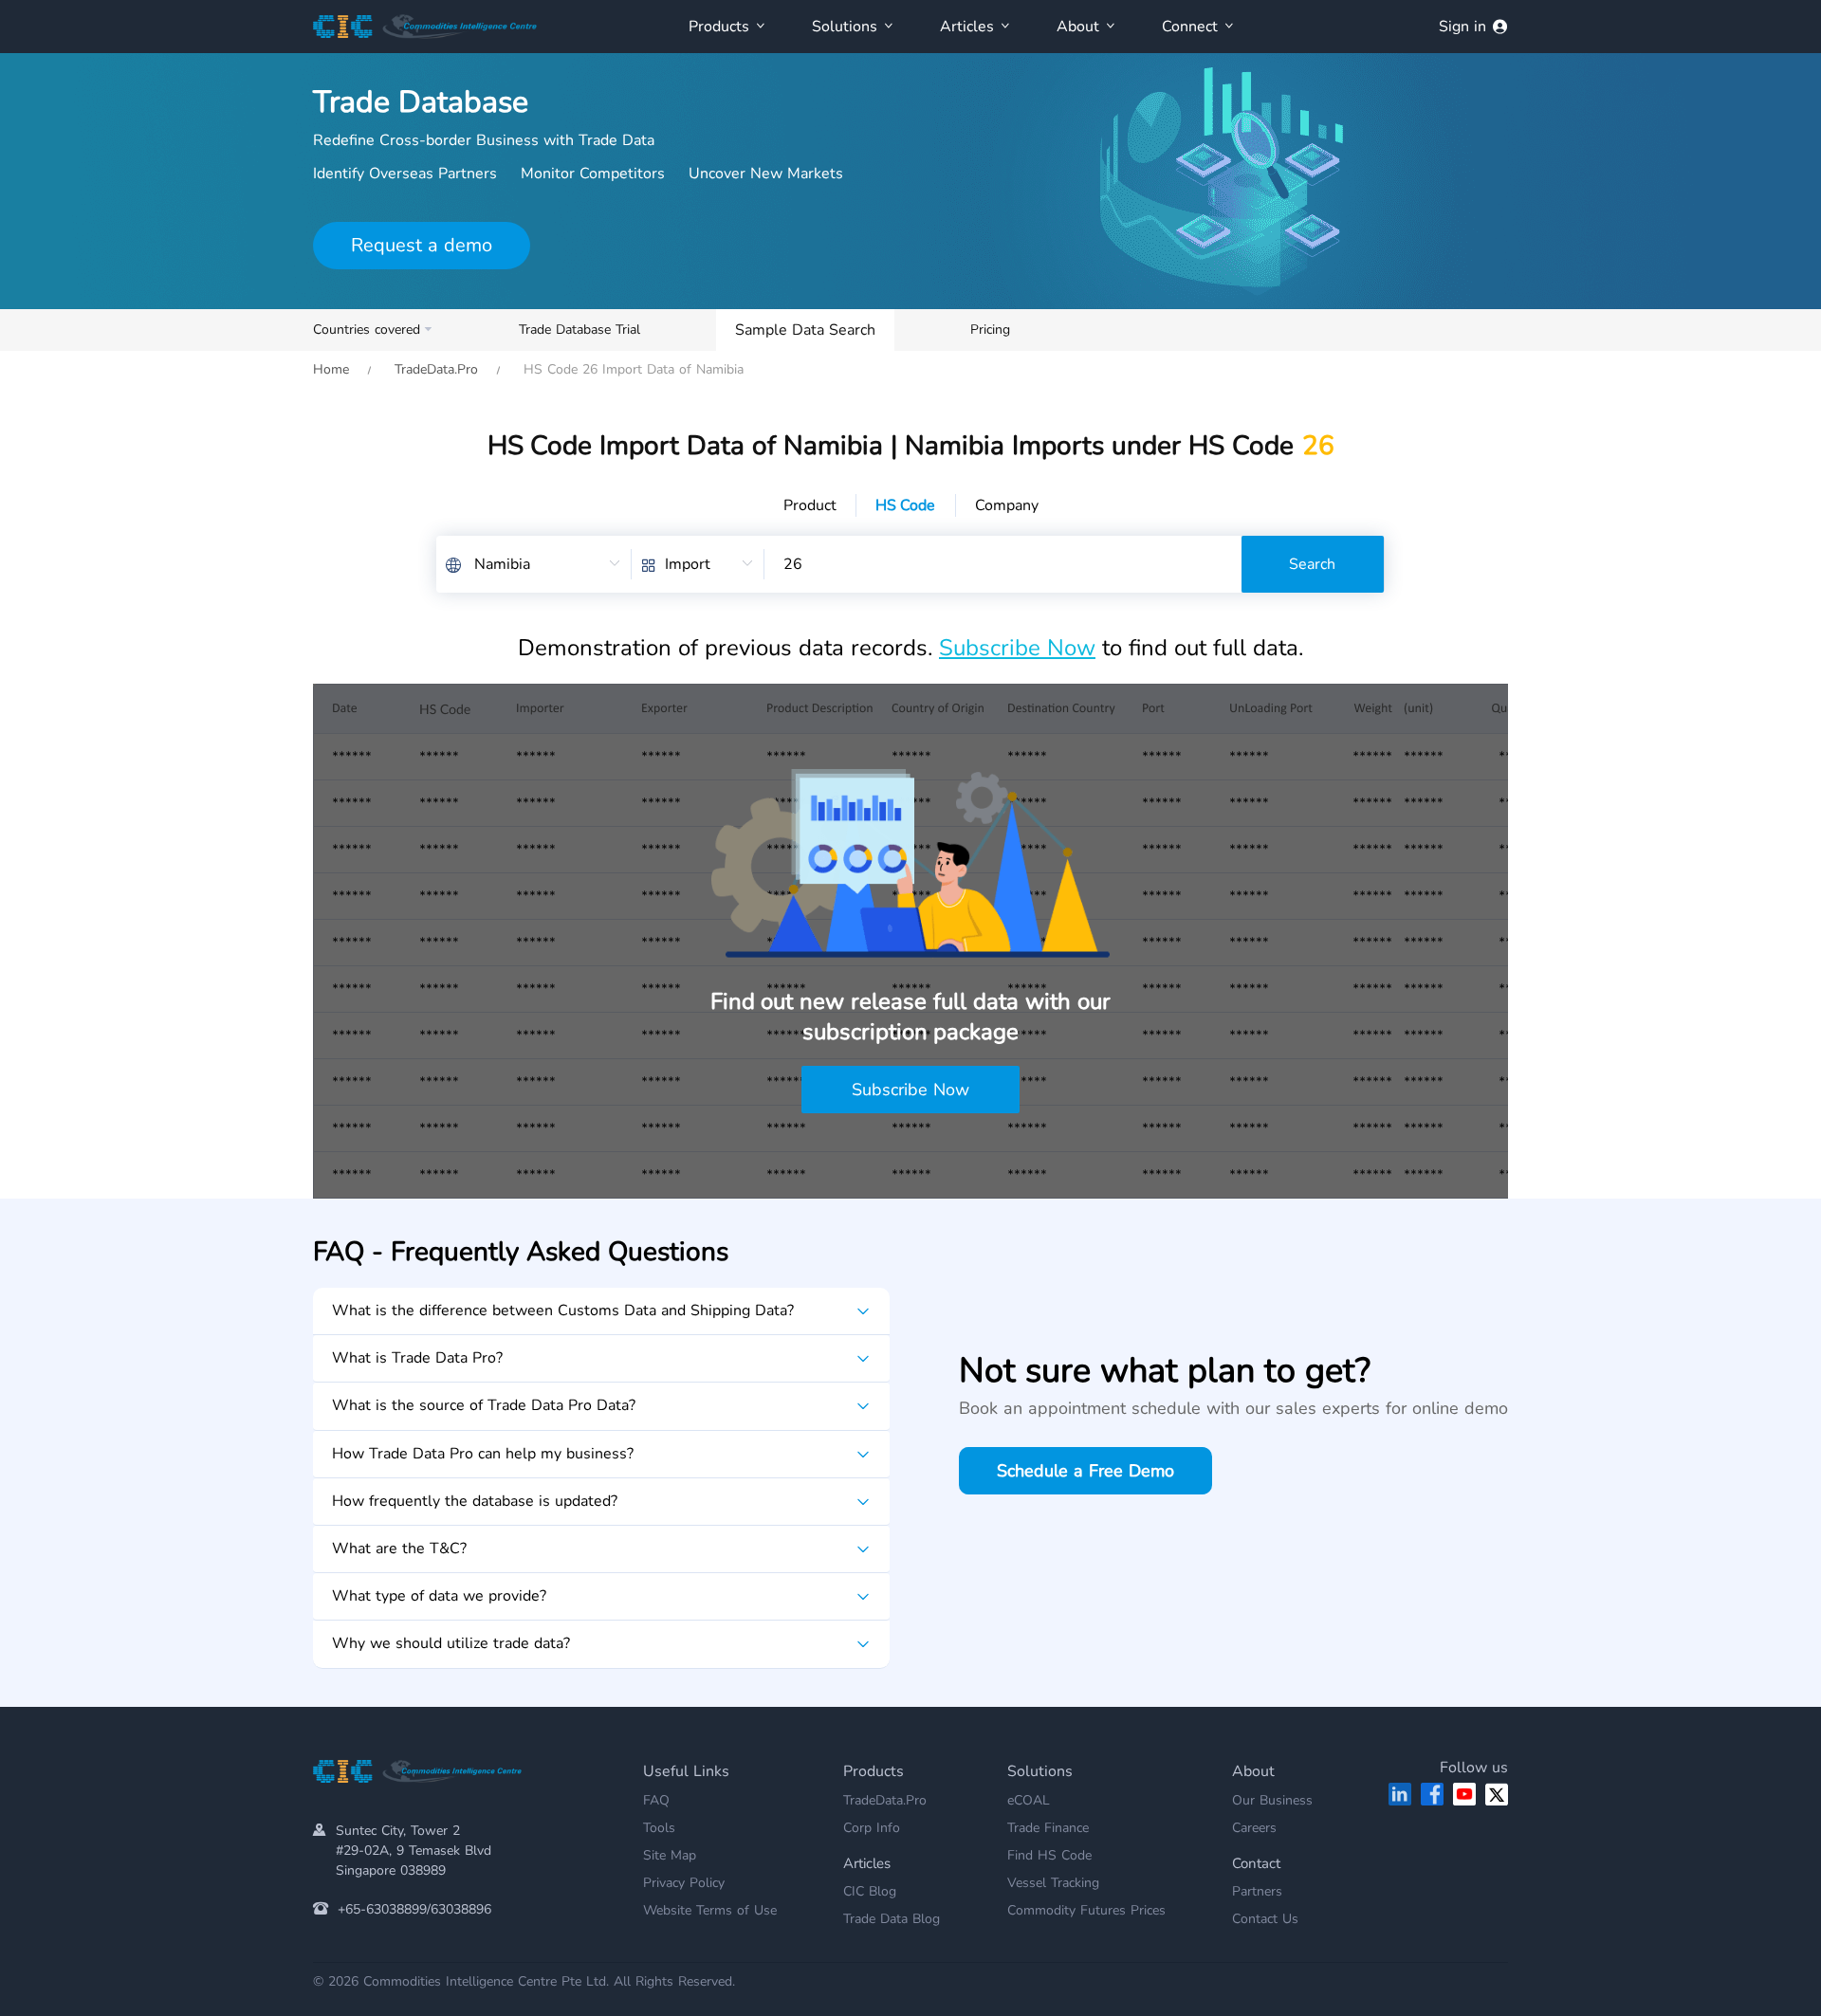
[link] (331, 369)
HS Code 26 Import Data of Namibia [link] (631, 369)
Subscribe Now (1017, 648)
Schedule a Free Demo (1085, 1471)
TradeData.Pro (436, 369)
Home (331, 369)
